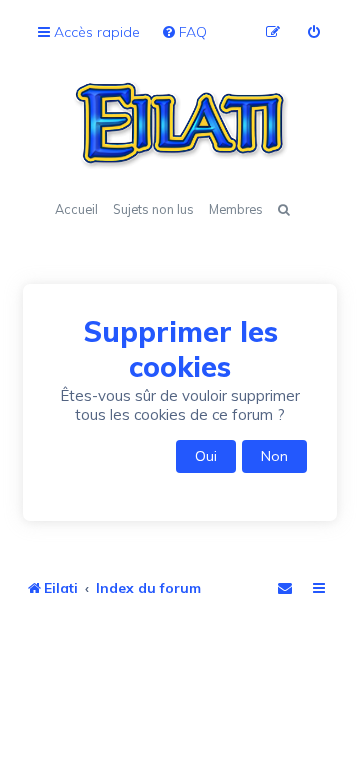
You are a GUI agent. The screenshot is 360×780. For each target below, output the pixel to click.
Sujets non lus (153, 209)
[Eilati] (180, 125)
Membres (236, 209)
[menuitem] (184, 32)
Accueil (76, 209)
